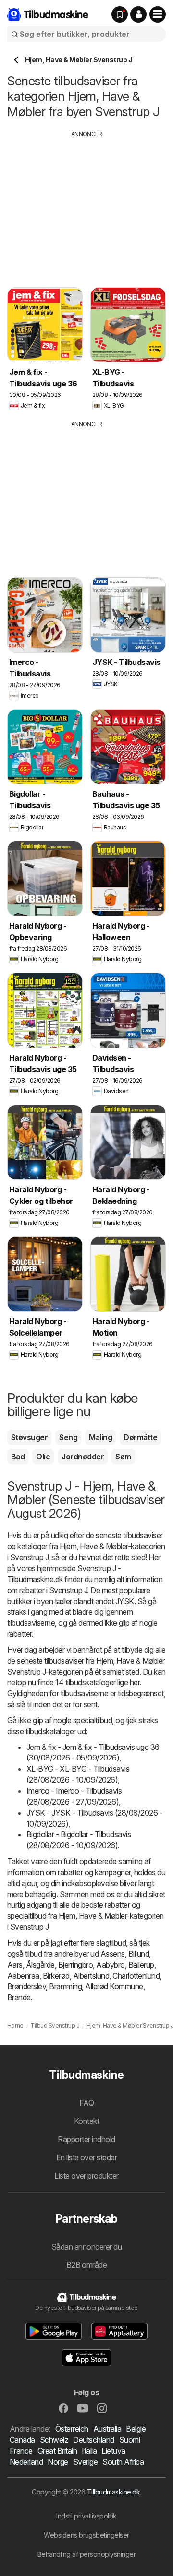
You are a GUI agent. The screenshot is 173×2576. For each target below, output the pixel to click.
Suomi (130, 2440)
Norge (58, 2462)
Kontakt (86, 2121)
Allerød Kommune (114, 1986)
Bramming (65, 1986)
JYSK (125, 1601)
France (21, 2451)
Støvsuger (29, 1437)
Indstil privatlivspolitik (86, 2516)
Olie (43, 1457)
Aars (15, 1965)
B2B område (87, 2265)
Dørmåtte (140, 1437)
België (136, 2429)
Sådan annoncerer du (86, 2247)
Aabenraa (23, 1976)
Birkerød (56, 1976)
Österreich (72, 2429)
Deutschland (93, 2440)
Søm (123, 1457)
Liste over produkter (86, 2176)
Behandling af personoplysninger (86, 2554)
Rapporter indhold (86, 2139)
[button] (138, 14)
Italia (89, 2451)
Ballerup (141, 1965)
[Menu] (158, 14)
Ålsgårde (40, 1965)
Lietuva (113, 2451)
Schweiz (54, 2440)
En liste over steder (87, 2157)
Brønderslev (26, 1986)
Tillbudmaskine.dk (113, 2492)
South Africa (123, 2462)
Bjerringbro (75, 1965)
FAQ (86, 2103)
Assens (113, 1954)
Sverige (85, 2462)
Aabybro (110, 1965)
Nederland (26, 2462)
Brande (19, 1997)
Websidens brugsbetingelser (86, 2535)
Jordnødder (83, 1457)
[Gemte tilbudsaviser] (120, 14)
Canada (22, 2440)
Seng (68, 1437)
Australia (107, 2429)
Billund (139, 1954)
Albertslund (91, 1976)
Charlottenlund (136, 1976)
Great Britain (57, 2451)
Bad (18, 1457)
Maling (100, 1437)
